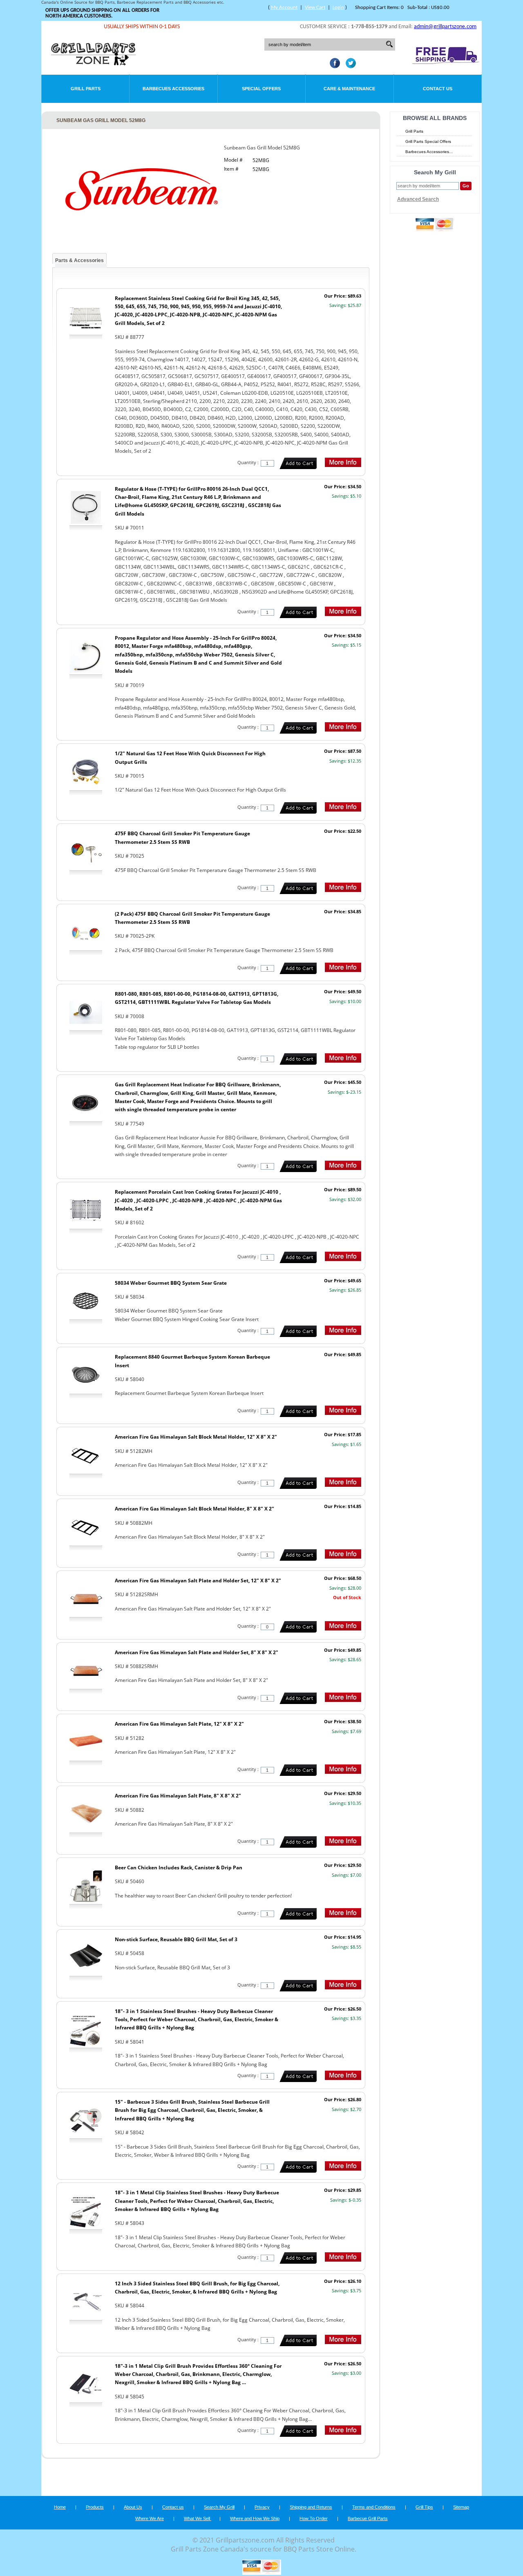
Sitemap (461, 2507)
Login (338, 8)
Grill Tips (424, 2507)
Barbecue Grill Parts (368, 2518)
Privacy (262, 2507)
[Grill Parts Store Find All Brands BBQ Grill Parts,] (94, 63)
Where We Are (150, 2518)
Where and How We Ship (255, 2518)
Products (95, 2507)
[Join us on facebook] (333, 66)
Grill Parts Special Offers (428, 141)
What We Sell (198, 2518)
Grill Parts (86, 89)
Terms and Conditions (374, 2507)
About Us (133, 2507)
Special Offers (261, 89)
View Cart (315, 8)
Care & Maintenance (349, 89)
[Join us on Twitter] (349, 66)
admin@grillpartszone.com (445, 27)
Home (60, 2507)
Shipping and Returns (311, 2507)
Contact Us (438, 89)
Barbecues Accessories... (429, 152)
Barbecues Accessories (173, 89)
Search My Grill (219, 2507)
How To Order (314, 2518)
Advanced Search (418, 199)
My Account (284, 8)
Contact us (173, 2507)
